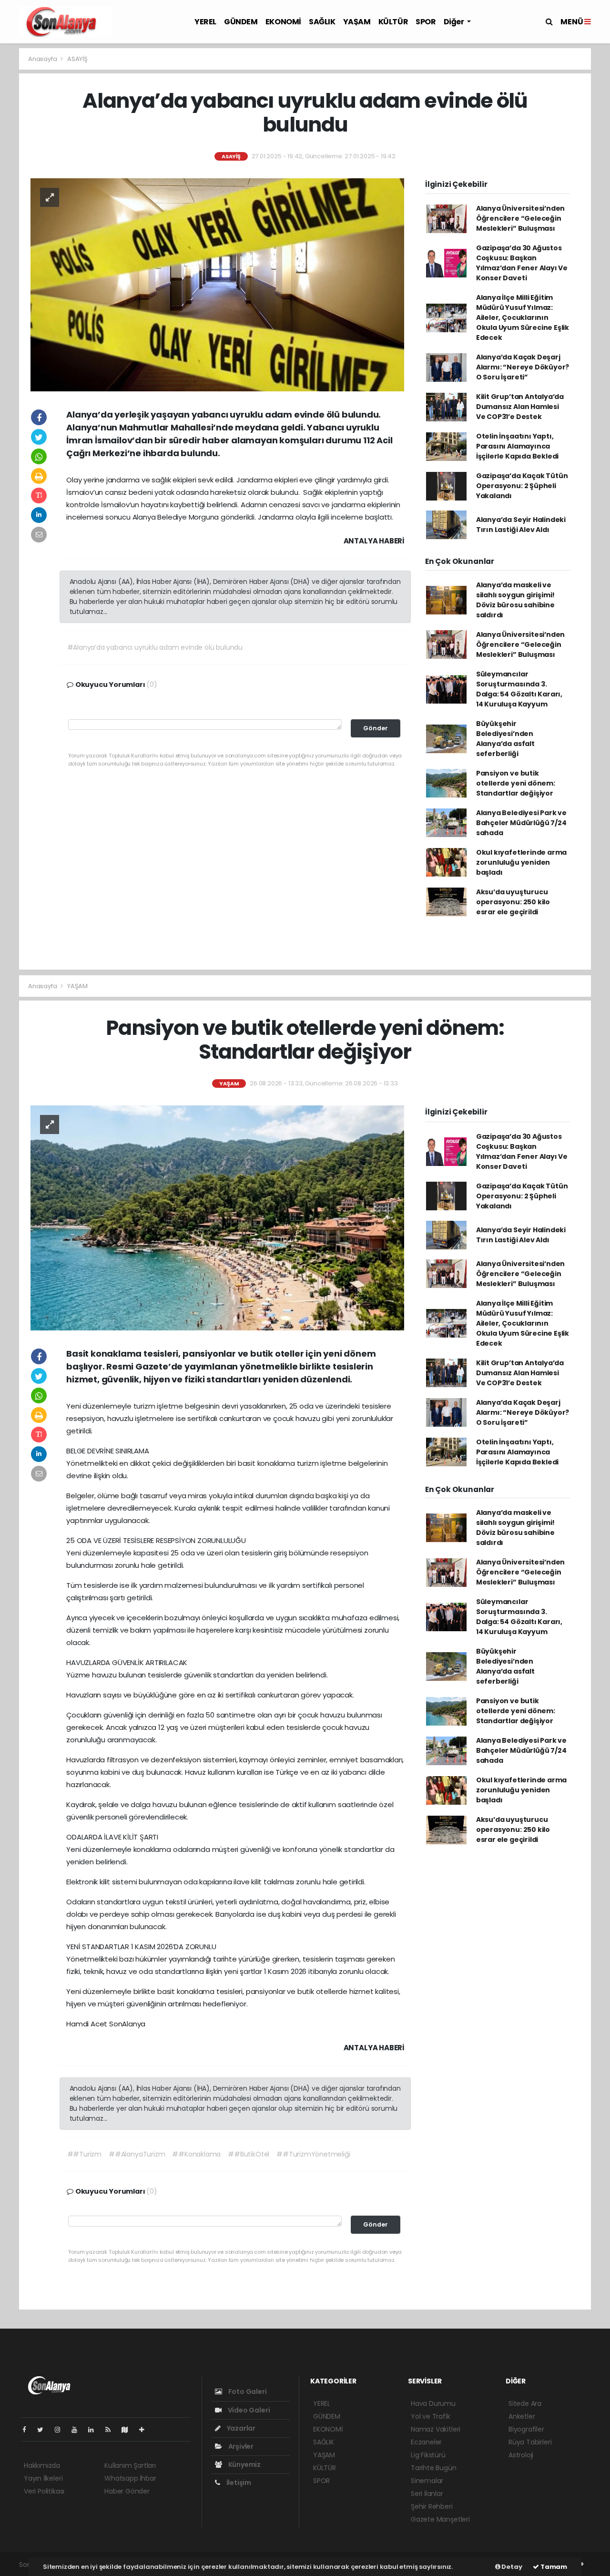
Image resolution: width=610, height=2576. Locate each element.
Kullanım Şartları (130, 2465)
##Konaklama (196, 2154)
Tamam (553, 2567)
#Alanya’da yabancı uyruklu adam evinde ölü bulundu (155, 647)
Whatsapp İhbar (130, 2478)
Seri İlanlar (427, 2494)
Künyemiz (244, 2464)
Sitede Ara (525, 2403)
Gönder (376, 728)
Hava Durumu (433, 2403)
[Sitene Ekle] (146, 2430)
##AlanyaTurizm (137, 2154)
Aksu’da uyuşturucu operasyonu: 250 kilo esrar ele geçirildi (513, 902)
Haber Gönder (127, 2491)
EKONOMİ (283, 22)
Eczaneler (426, 2442)
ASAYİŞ (77, 59)
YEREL (205, 22)
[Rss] (112, 2430)
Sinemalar (427, 2481)
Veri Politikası (44, 2491)
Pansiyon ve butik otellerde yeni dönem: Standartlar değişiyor (516, 783)
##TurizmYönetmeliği (313, 2154)
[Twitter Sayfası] (44, 2430)
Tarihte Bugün (434, 2468)
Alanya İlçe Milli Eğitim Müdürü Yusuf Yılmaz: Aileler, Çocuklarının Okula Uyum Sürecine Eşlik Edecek (523, 317)
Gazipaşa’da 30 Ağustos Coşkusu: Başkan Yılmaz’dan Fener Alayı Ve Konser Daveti (522, 263)
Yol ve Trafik (431, 2416)
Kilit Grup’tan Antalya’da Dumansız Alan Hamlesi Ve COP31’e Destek (520, 407)
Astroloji (521, 2455)
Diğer (455, 22)
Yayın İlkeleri (43, 2478)
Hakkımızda (42, 2465)
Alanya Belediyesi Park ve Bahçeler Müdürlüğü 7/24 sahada (521, 823)
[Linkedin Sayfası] (95, 2430)
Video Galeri (248, 2410)
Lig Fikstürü (428, 2455)
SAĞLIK (322, 22)
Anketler (522, 2416)
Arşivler (240, 2446)
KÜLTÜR (393, 22)
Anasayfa (43, 59)
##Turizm (84, 2154)
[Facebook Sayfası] (28, 2430)
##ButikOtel (249, 2154)
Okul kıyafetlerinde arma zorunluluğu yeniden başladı (521, 862)
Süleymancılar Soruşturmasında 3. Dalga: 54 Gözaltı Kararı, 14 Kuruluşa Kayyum (519, 689)
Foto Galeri (247, 2392)
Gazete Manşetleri (440, 2519)
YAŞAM (357, 22)
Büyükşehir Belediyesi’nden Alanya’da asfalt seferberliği (505, 739)
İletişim (238, 2483)
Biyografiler (526, 2429)
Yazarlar (240, 2428)
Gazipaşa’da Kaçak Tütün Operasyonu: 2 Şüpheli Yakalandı (522, 486)
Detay (511, 2567)
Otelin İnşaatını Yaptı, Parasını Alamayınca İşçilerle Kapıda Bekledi (517, 446)
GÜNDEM (241, 22)
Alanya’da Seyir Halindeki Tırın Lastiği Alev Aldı (521, 525)
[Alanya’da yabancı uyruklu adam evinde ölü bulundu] (217, 284)
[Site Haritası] (129, 2430)
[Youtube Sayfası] (78, 2430)
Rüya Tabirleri (530, 2442)
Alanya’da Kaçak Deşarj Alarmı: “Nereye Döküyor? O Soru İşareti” (523, 367)
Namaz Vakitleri (436, 2429)
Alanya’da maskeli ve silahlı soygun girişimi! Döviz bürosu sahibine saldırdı (515, 600)
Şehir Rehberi (432, 2506)
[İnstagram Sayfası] (61, 2430)
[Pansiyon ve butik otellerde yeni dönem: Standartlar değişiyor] (217, 1217)
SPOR (426, 22)
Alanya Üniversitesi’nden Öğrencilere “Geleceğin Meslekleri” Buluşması (520, 218)
